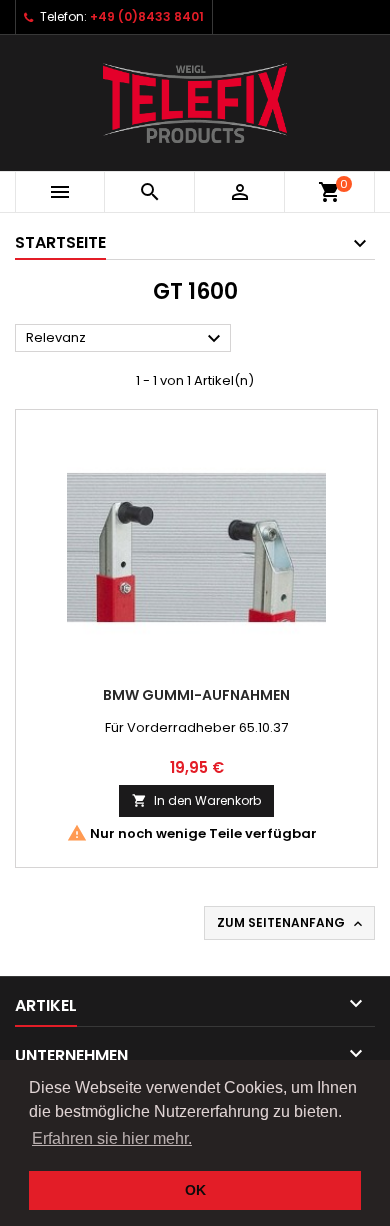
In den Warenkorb (196, 800)
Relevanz (126, 339)
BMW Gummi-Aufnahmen (196, 695)
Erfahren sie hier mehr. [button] (112, 1138)
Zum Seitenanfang (291, 923)
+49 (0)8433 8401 (147, 16)
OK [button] (195, 1190)
